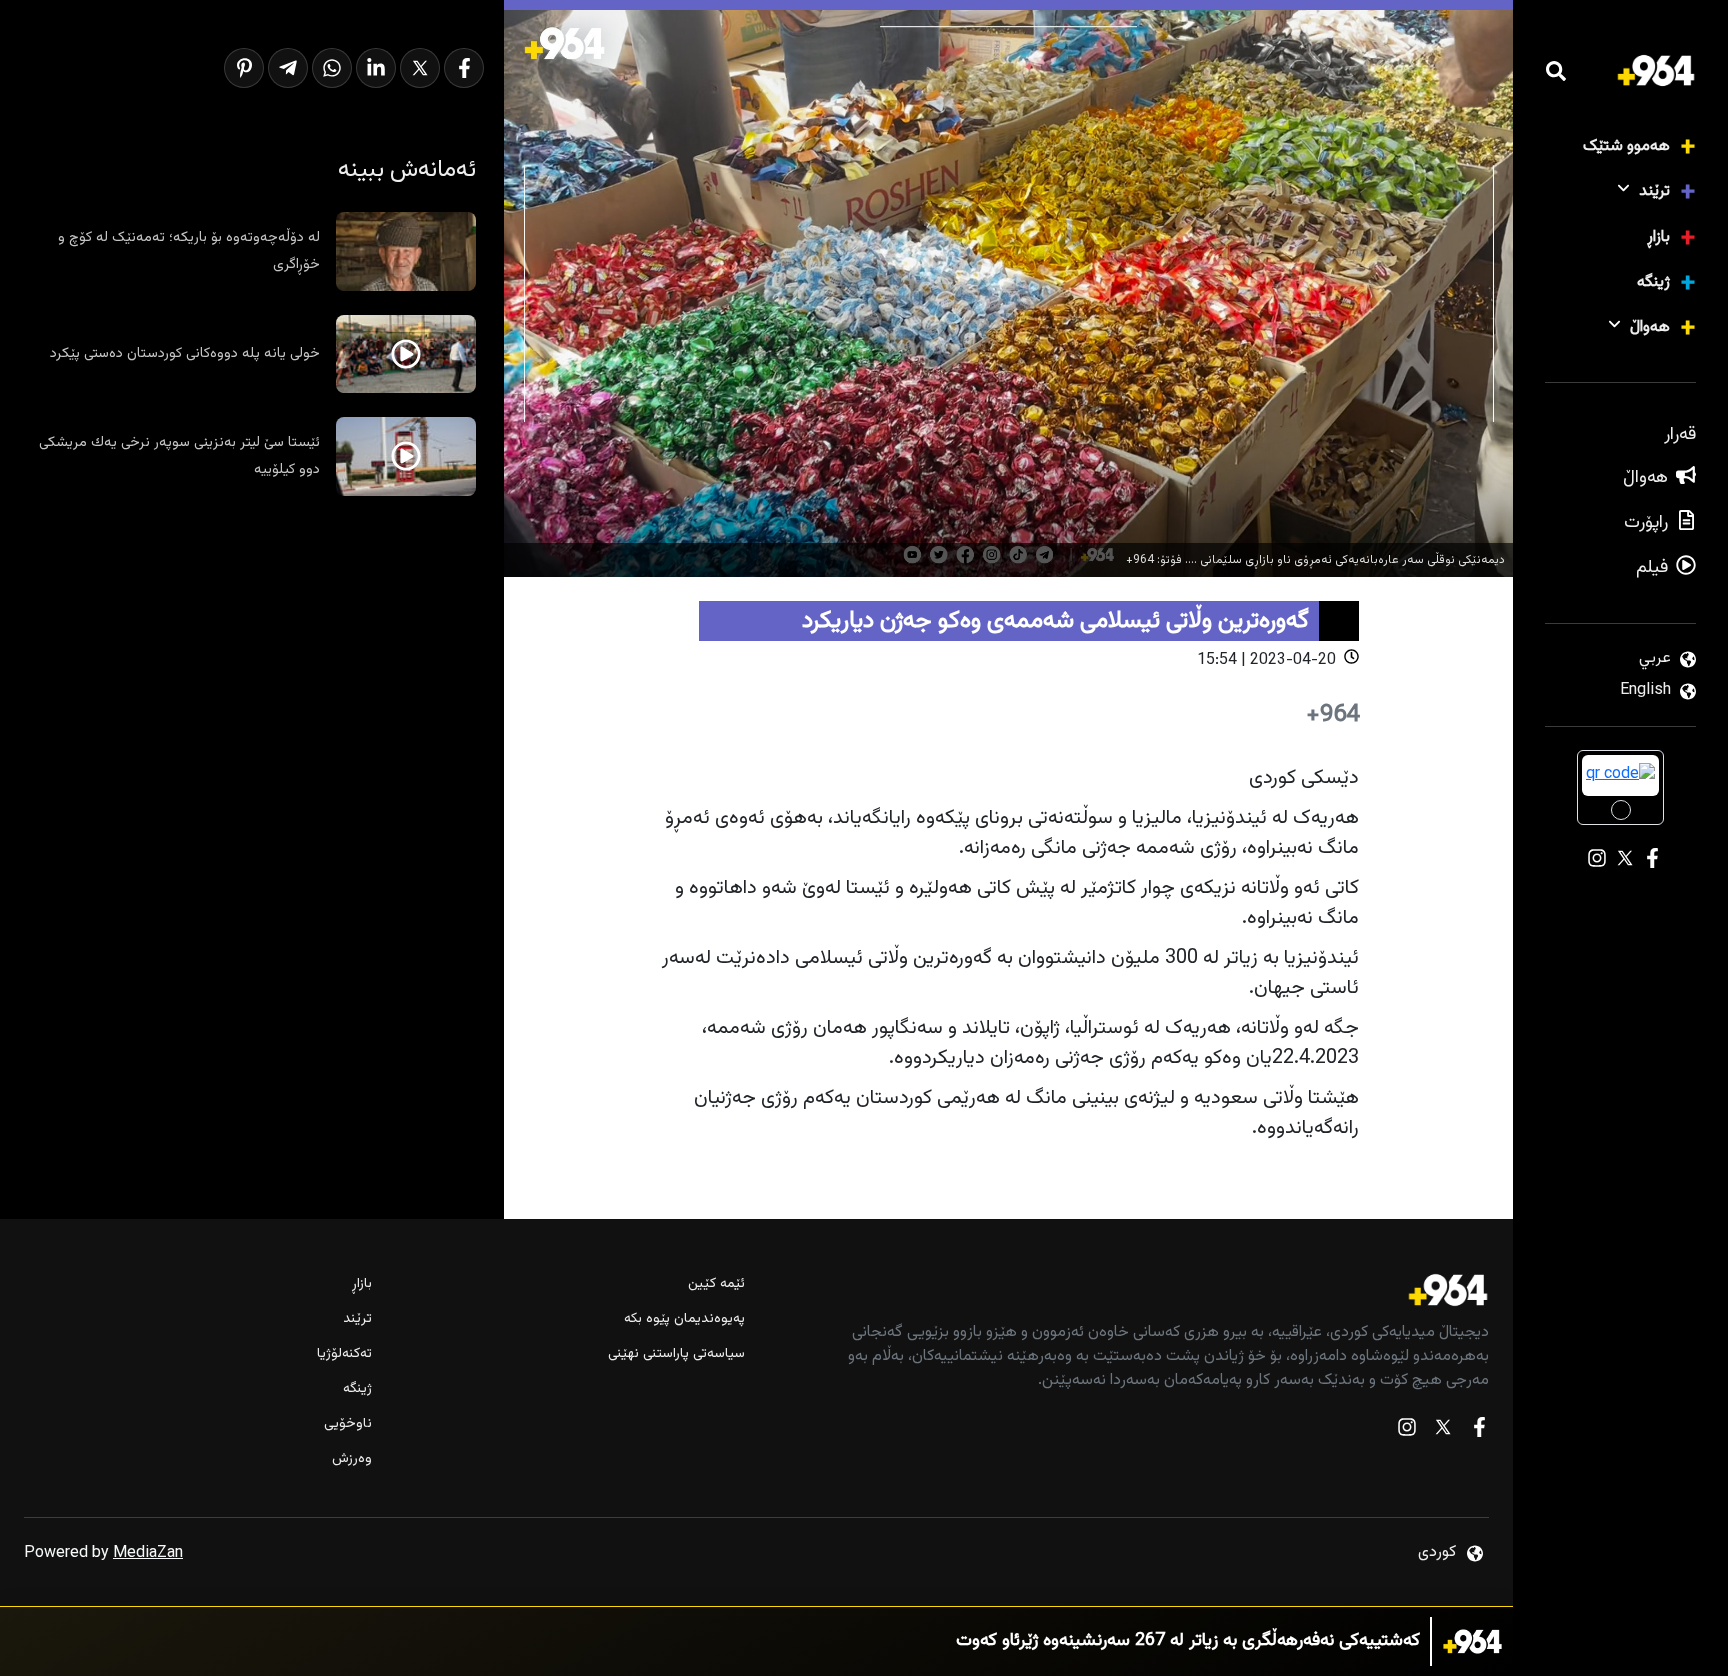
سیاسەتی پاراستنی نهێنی (676, 1354)
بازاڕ (1658, 237)
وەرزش (352, 1459)
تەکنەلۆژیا (344, 1354)
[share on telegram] (288, 68)
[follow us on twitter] (1443, 1431)
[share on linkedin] (376, 68)
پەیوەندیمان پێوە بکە (684, 1319)
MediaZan (148, 1553)
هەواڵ (1650, 327)
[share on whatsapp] (332, 68)
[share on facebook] (464, 68)
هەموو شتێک (1626, 146)
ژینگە (1653, 282)
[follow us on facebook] (1479, 1431)
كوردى (1437, 1552)
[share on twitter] (420, 68)
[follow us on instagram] (1407, 1431)
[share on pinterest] (244, 68)
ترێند (1654, 191)
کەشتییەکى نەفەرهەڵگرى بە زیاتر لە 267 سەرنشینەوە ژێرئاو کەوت (1188, 1641)
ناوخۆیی (348, 1424)
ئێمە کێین (716, 1284)
